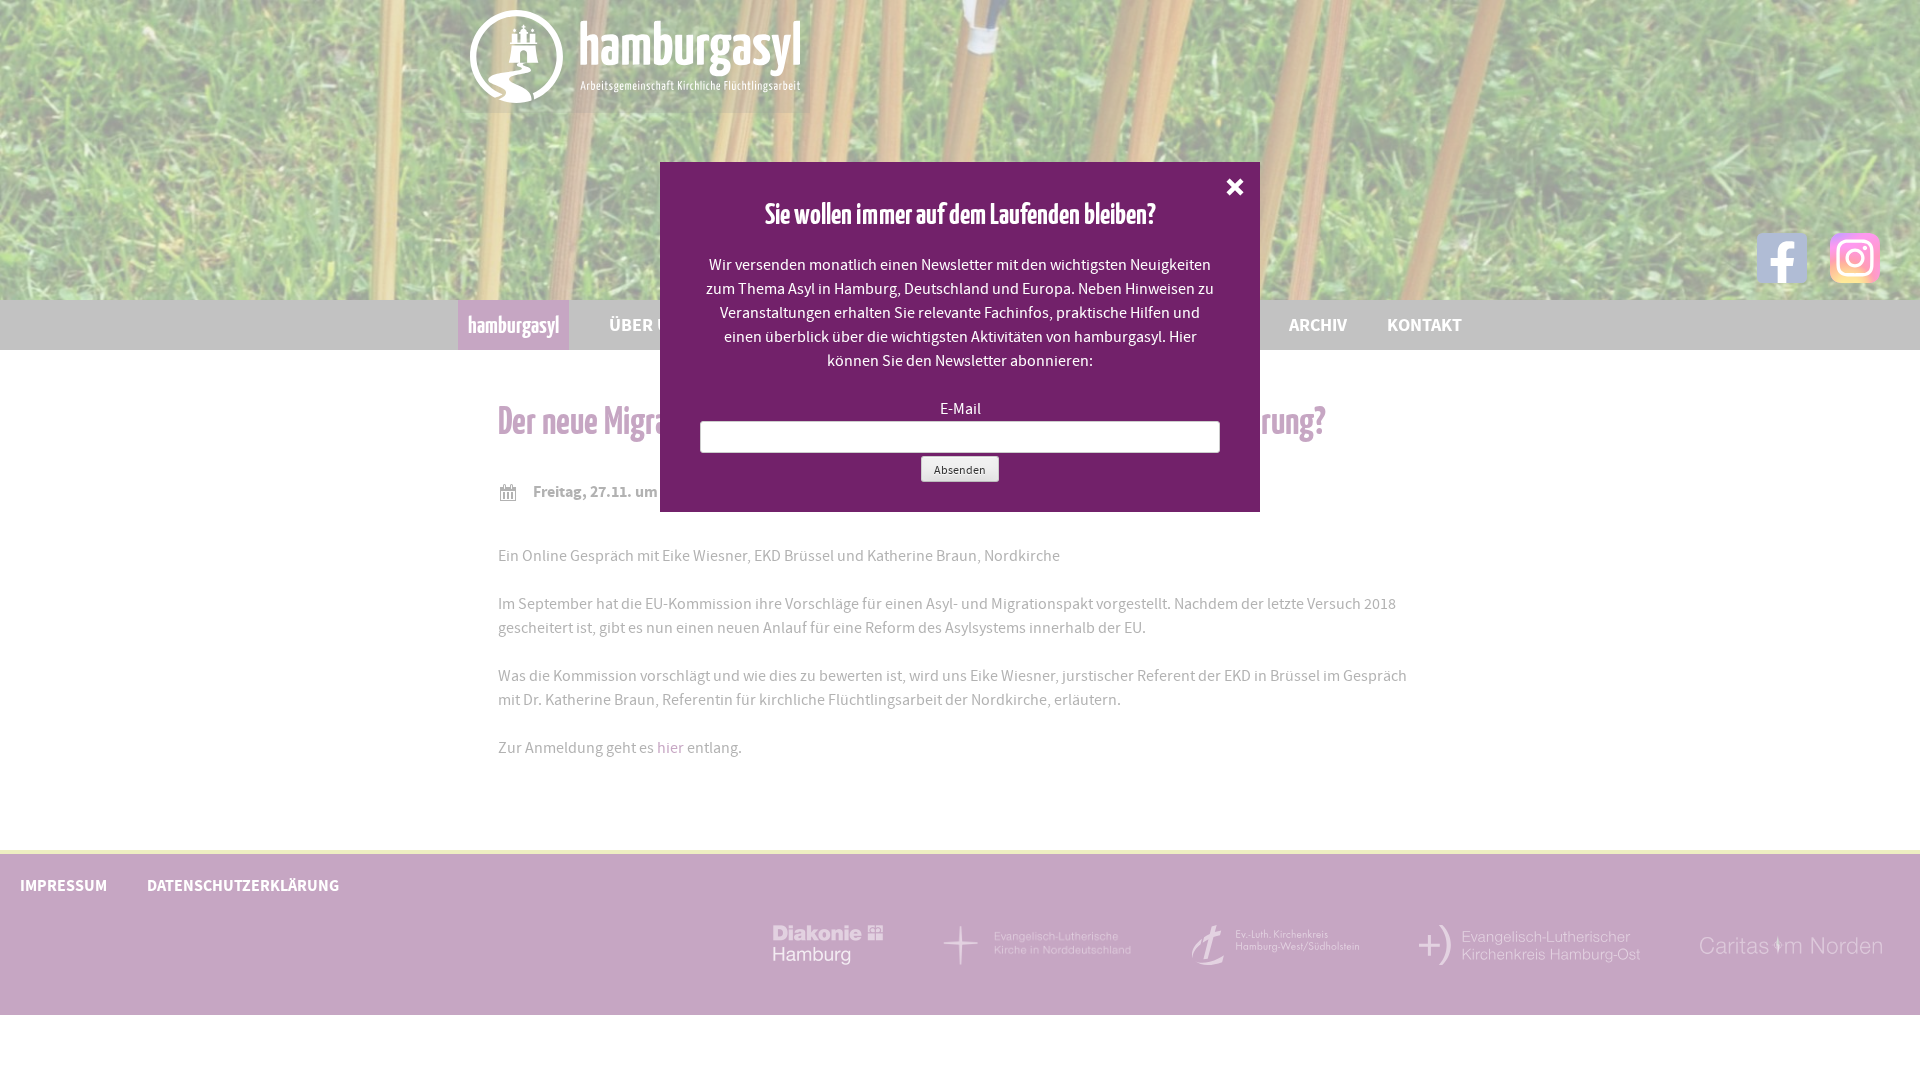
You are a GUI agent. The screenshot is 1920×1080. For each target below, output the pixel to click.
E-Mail (960, 409)
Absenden (960, 470)
